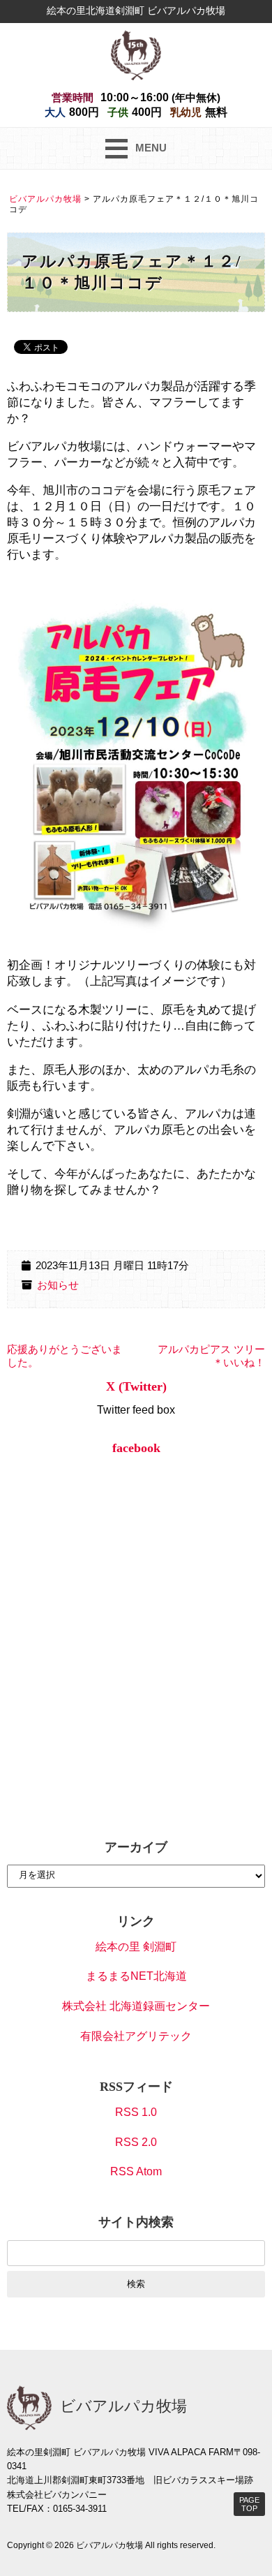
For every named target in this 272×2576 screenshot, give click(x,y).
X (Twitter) (136, 1386)
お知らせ (58, 1285)
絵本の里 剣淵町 (136, 1947)
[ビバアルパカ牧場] (136, 54)
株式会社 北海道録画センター (136, 2006)
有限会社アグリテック (136, 2036)
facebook (136, 1448)
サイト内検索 (136, 2222)
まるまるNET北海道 (136, 1976)
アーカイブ (136, 1847)
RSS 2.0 (136, 2142)
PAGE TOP (249, 2504)
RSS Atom (136, 2171)
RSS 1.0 (136, 2112)
